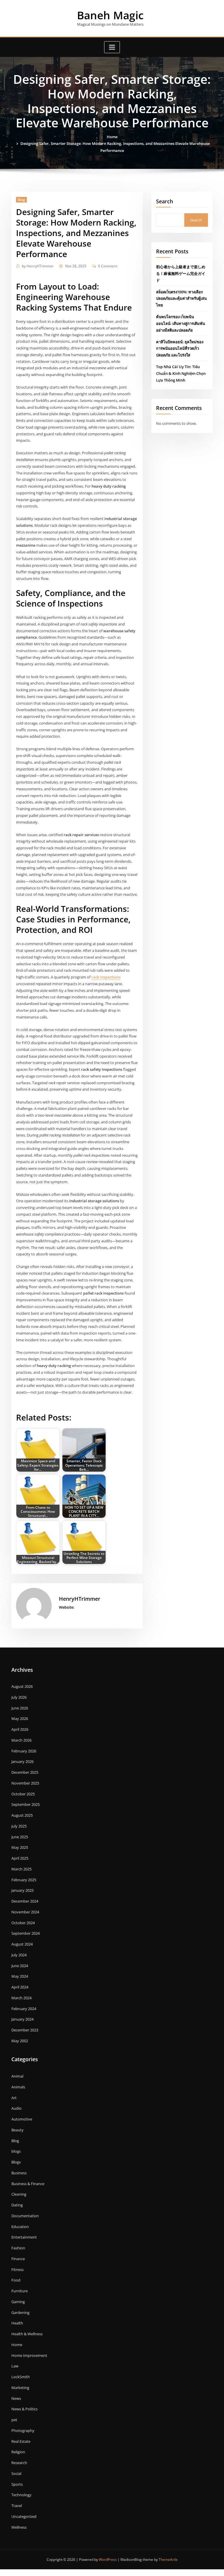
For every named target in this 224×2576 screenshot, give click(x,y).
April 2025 (20, 1858)
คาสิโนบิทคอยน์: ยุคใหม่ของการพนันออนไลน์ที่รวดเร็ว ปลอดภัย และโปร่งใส (180, 349)
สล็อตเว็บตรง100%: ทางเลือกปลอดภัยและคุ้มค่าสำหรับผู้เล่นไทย (181, 299)
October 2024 (23, 1923)
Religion (18, 2452)
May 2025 (20, 1847)
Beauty (17, 2130)
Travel (17, 2506)
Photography (23, 2431)
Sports (17, 2484)
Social (16, 2473)
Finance (18, 2259)
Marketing (20, 2388)
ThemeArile (168, 2559)
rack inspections (106, 977)
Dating (17, 2205)
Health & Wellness (27, 2334)
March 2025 (21, 1869)
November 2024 (25, 1912)
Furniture (20, 2291)
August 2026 (22, 1686)
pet (14, 2420)
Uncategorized (24, 2516)
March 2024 (21, 1998)
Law (15, 2366)
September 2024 (26, 1933)
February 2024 (24, 2009)
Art (14, 2098)
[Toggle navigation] (112, 47)
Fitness (17, 2270)
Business (19, 2173)
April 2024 (20, 1987)
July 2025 (19, 1826)
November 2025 (25, 1783)
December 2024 (25, 1901)
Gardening (20, 2312)
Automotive (22, 2119)
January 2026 (22, 1761)
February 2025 (24, 1880)
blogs (16, 2151)
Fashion (18, 2248)
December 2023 (25, 2030)
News (16, 2398)
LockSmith (21, 2377)
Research (19, 2463)
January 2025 (22, 1890)
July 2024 (19, 1955)
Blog (21, 200)
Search (164, 201)
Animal (17, 2076)
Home (112, 137)
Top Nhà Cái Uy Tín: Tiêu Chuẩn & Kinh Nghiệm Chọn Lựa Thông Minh (181, 373)
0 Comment (108, 266)
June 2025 (20, 1837)
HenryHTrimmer (38, 266)
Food (16, 2280)
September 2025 (26, 1804)
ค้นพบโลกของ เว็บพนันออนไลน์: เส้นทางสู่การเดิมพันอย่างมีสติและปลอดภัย (181, 323)
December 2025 (25, 1772)
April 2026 (20, 1729)
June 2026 (20, 1708)
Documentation (25, 2216)
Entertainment (24, 2237)
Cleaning (19, 2194)
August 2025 (22, 1815)
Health (17, 2323)
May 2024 (20, 1976)
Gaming (18, 2302)
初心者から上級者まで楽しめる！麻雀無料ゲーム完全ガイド (181, 273)
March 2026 (21, 1740)
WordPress (108, 2559)
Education (20, 2227)
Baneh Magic (110, 15)
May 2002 (20, 2041)
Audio (16, 2108)
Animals (18, 2087)
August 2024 (22, 1944)
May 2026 (20, 1719)
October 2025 (23, 1794)
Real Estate (21, 2441)
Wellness (19, 2527)
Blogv (16, 2162)
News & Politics (24, 2409)
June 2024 (20, 1966)
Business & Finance (28, 2184)
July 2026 (19, 1697)
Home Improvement (29, 2355)
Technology (21, 2495)
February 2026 (24, 1751)
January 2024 (22, 2019)
